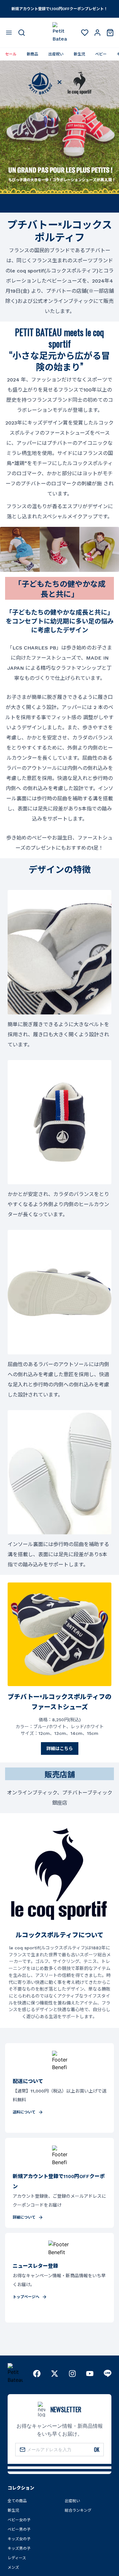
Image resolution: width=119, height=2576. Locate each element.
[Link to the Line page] (108, 2374)
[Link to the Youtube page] (90, 2374)
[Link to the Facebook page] (37, 2374)
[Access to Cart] (110, 33)
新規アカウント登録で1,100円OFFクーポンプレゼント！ (60, 9)
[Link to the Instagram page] (72, 2374)
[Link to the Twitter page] (55, 2374)
